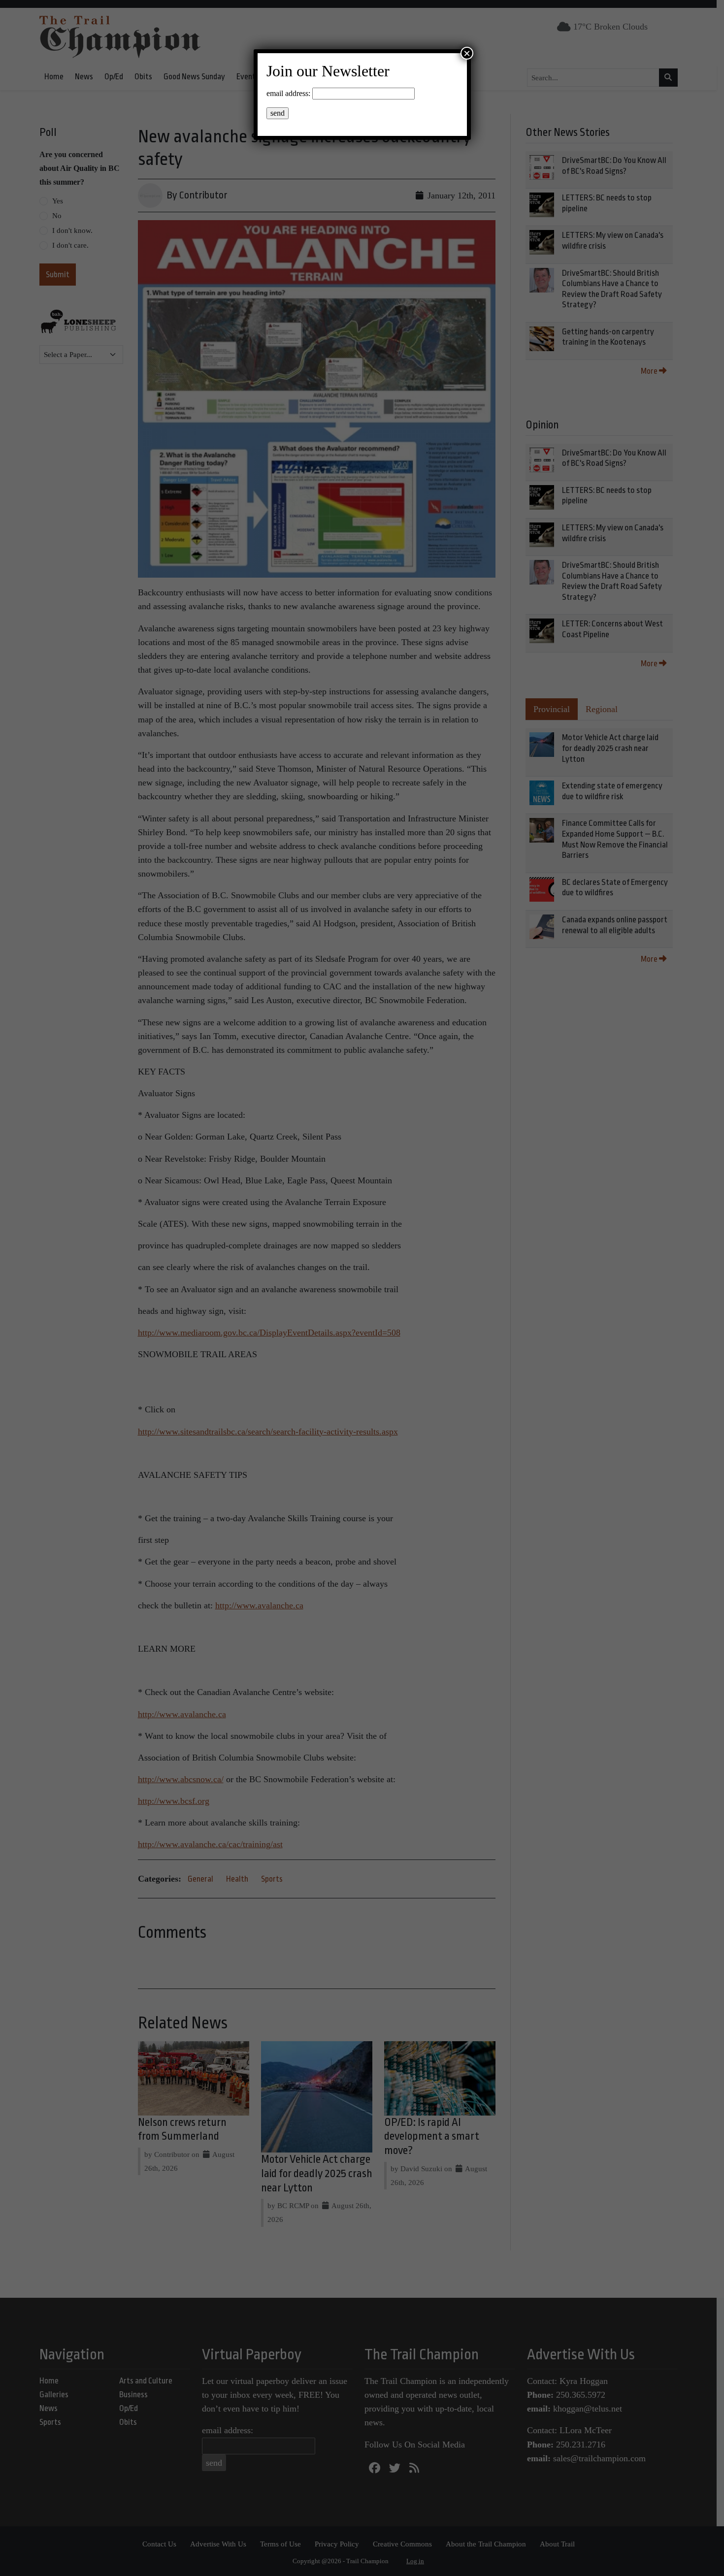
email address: (288, 93)
